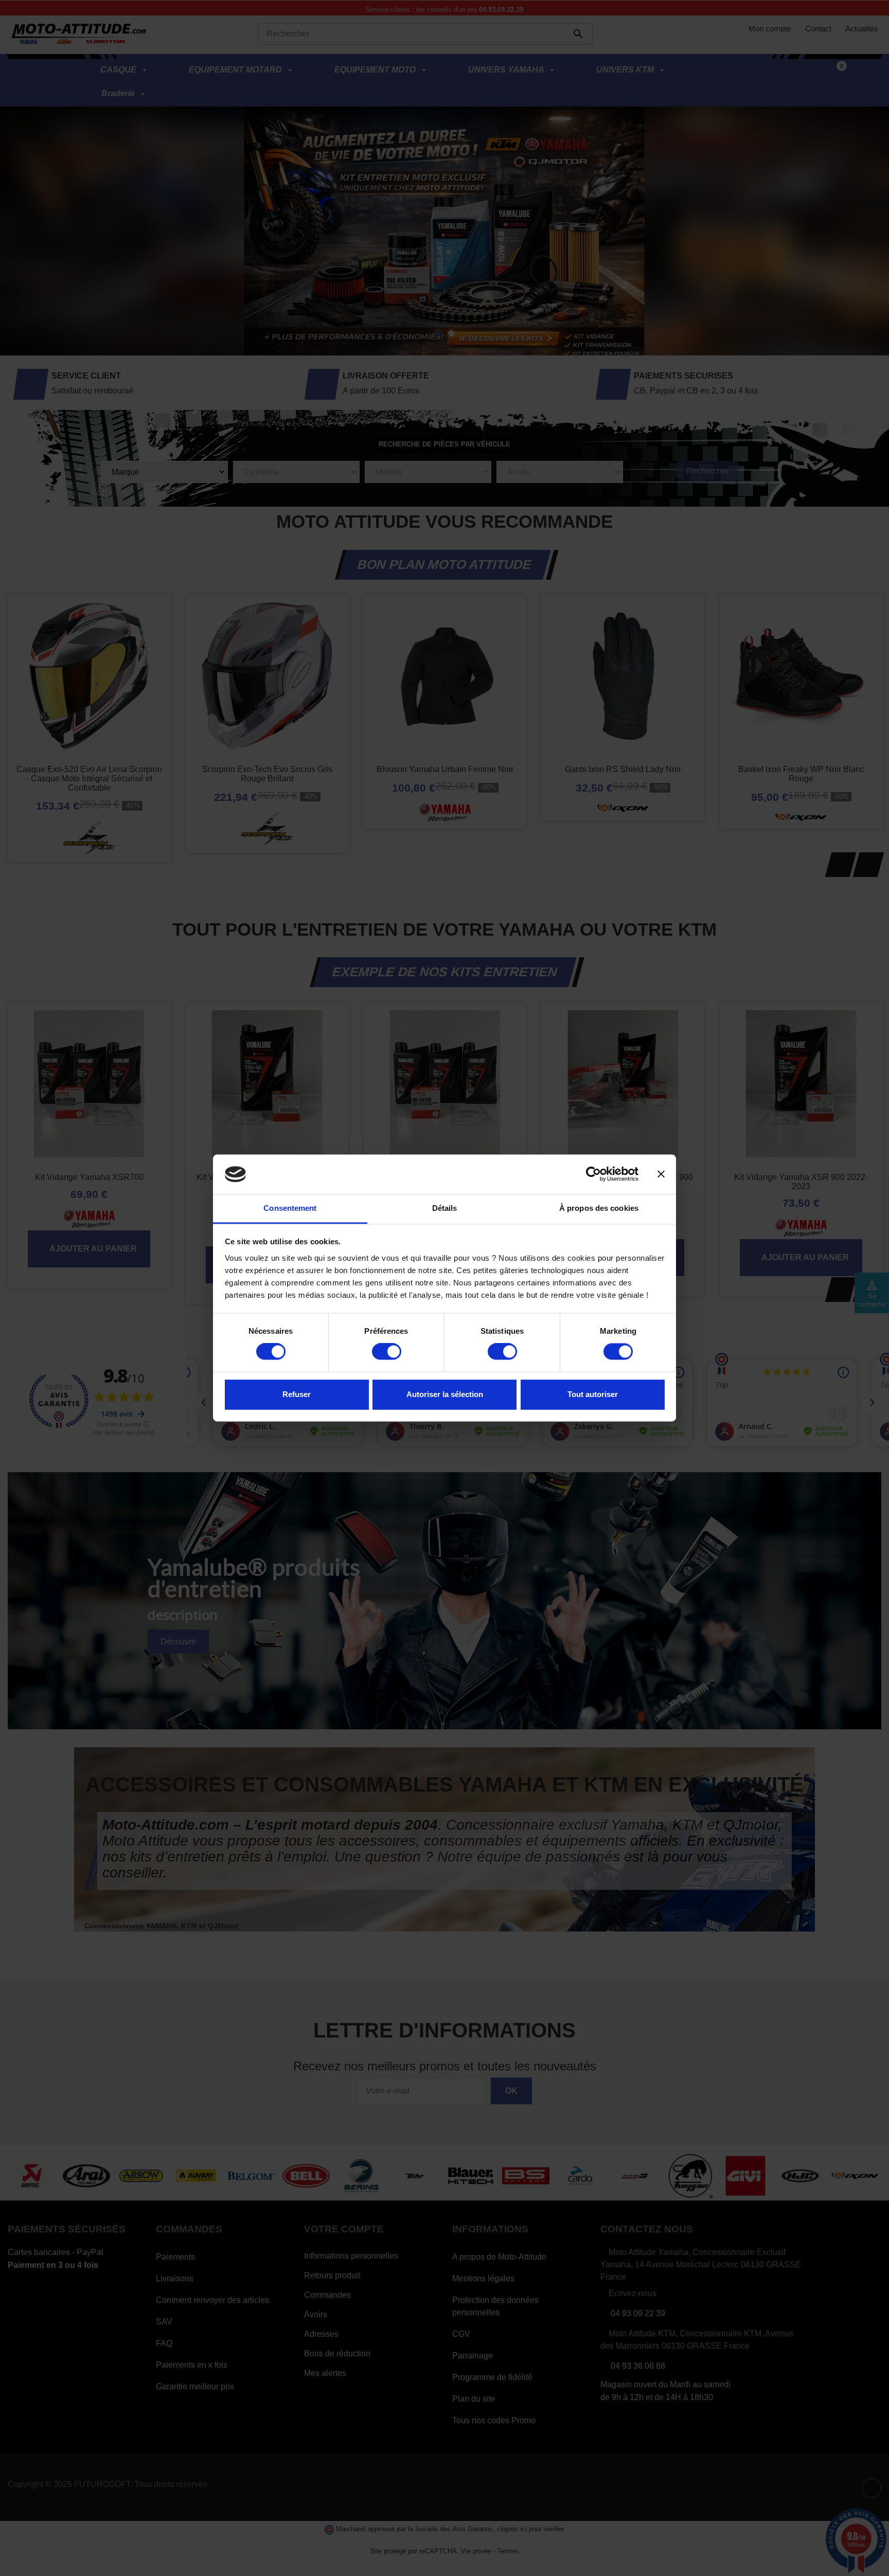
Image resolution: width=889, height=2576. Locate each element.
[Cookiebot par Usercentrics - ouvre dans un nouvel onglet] (593, 1174)
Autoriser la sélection (445, 1394)
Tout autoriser (593, 1394)
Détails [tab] (445, 1208)
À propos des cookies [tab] (599, 1208)
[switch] (387, 1352)
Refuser (297, 1394)
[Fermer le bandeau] (661, 1174)
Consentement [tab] (290, 1208)
